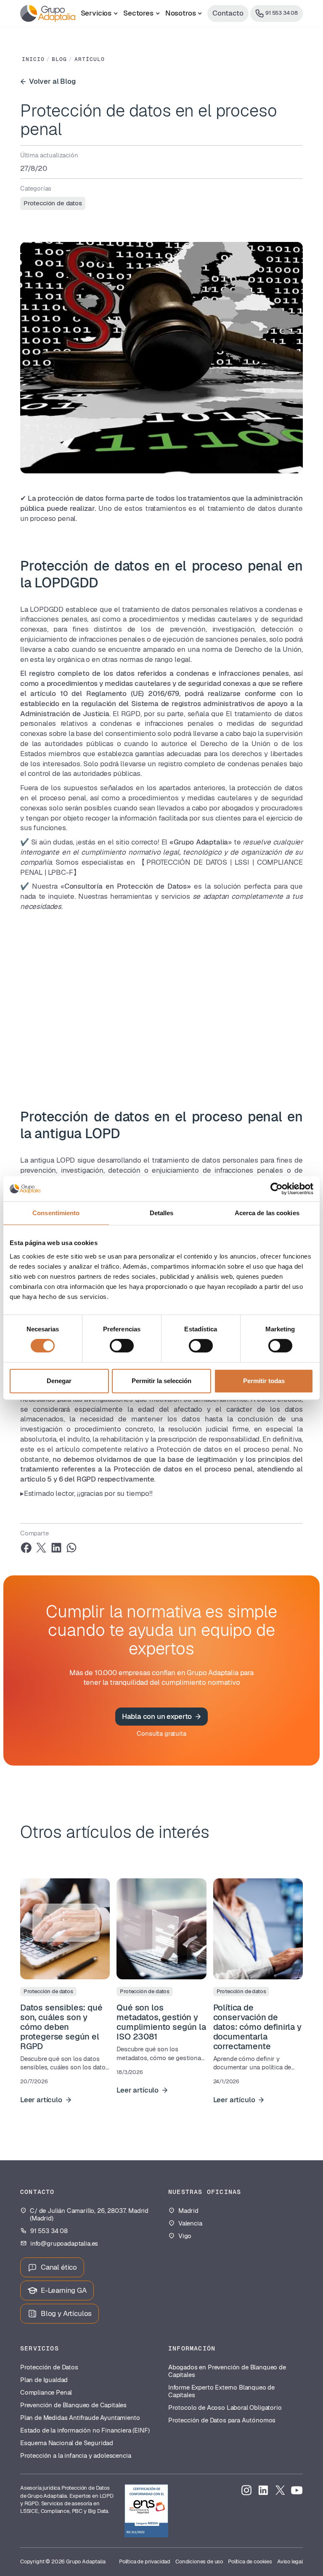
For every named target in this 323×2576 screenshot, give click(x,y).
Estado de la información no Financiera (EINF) (85, 2430)
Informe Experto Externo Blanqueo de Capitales (221, 2391)
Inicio (33, 59)
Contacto (228, 13)
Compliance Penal (46, 2393)
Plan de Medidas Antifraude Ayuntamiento (80, 2418)
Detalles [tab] (162, 1213)
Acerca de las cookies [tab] (267, 1213)
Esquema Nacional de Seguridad (67, 2443)
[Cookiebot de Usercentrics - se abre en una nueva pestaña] (277, 1189)
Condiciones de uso (199, 2561)
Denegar (59, 1381)
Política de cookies (250, 2561)
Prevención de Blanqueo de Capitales (73, 2405)
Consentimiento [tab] (56, 1213)
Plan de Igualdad (44, 2380)
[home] (48, 13)
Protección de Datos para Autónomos (222, 2420)
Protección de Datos (49, 2367)
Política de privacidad (145, 2561)
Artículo (90, 59)
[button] (99, 13)
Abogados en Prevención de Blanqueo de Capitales (227, 2371)
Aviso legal (290, 2561)
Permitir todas (264, 1381)
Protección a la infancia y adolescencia (75, 2456)
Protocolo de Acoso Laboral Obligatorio (225, 2408)
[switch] (122, 1346)
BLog (59, 59)
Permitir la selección (161, 1381)
